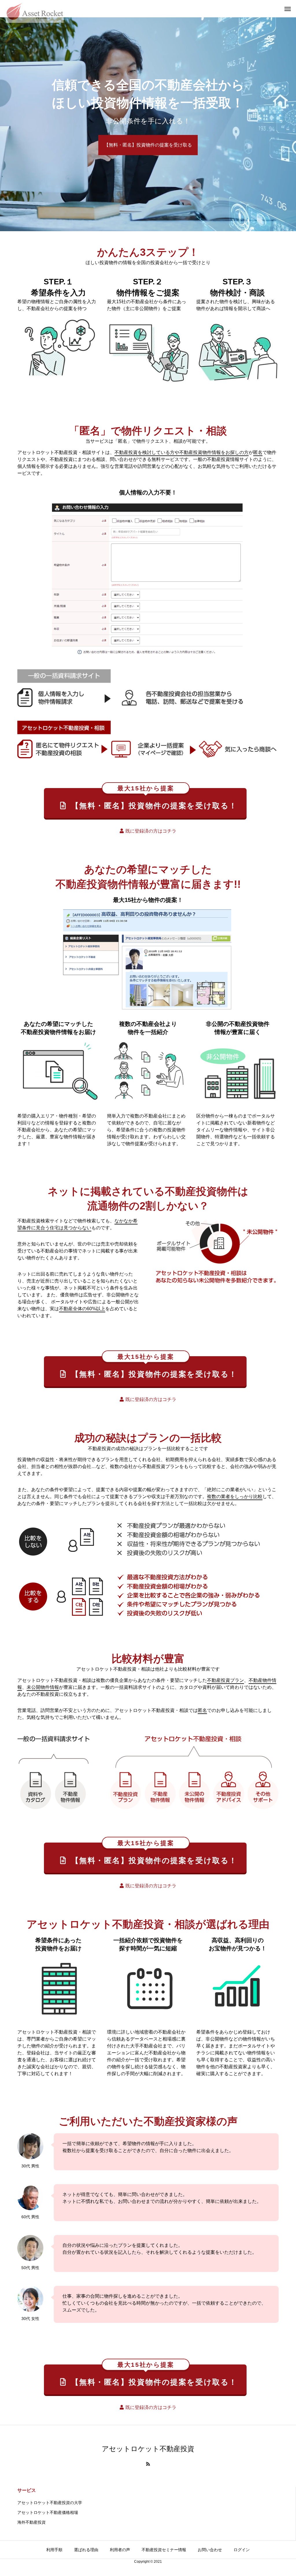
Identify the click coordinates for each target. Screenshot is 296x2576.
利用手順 (54, 2550)
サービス (27, 2490)
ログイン (242, 2550)
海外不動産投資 (32, 2522)
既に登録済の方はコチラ (151, 831)
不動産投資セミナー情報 (164, 2550)
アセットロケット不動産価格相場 (48, 2512)
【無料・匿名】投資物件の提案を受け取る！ (154, 799)
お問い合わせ (210, 2550)
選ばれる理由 (86, 2550)
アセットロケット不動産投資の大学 (50, 2503)
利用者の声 (120, 2550)
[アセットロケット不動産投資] (35, 9)
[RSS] (148, 2464)
